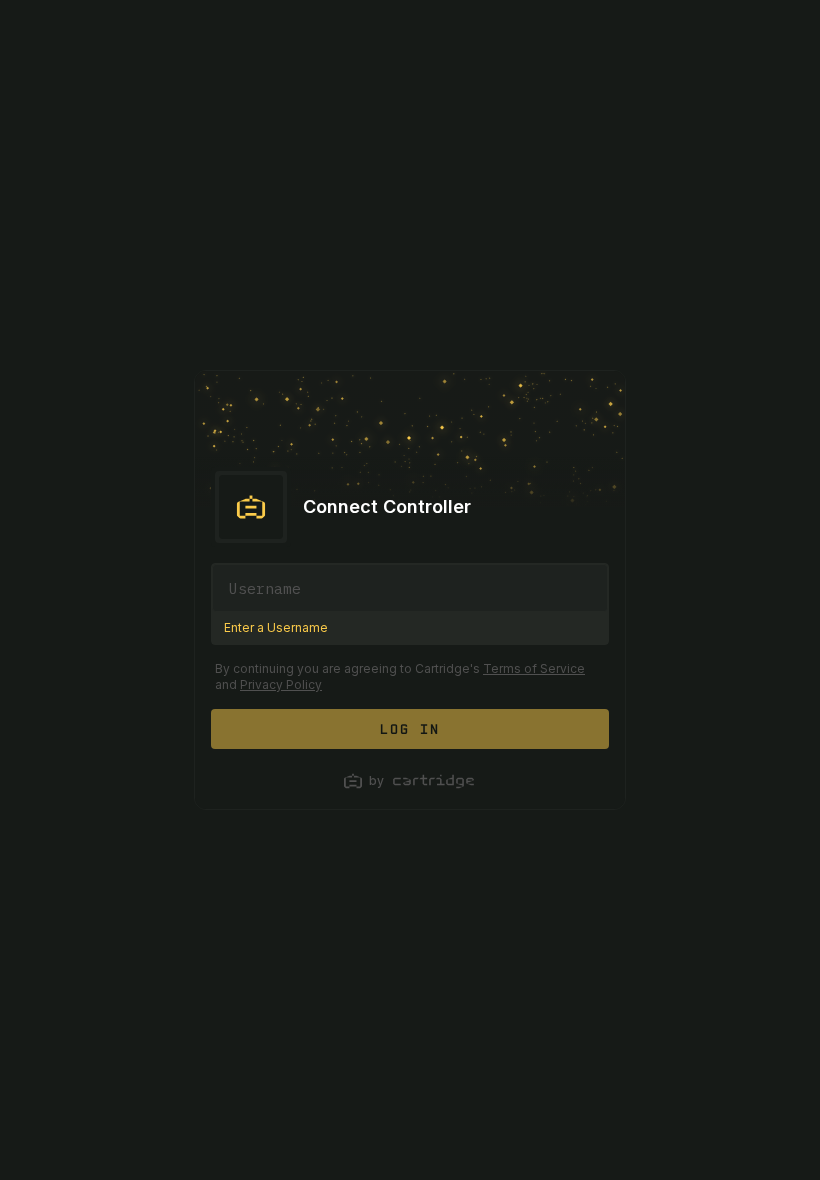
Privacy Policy (281, 684)
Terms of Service (534, 668)
